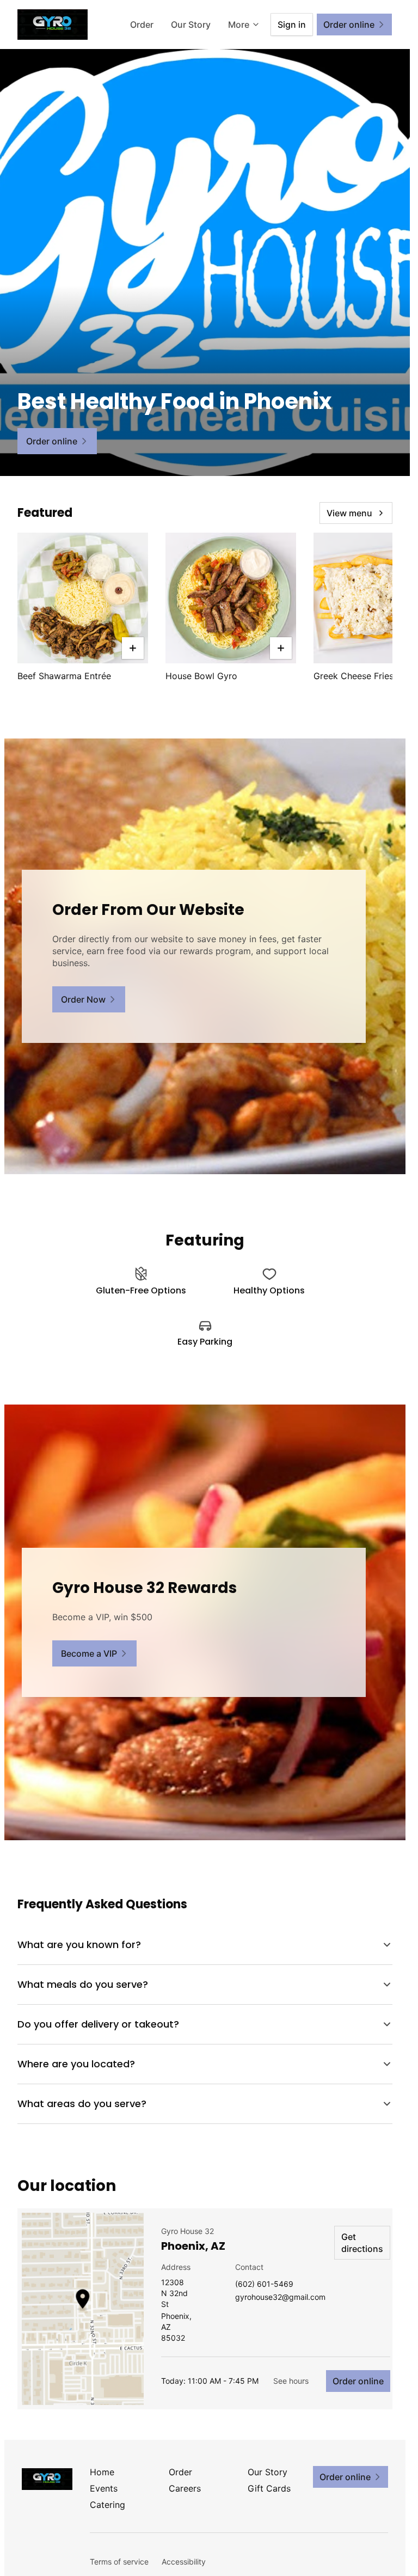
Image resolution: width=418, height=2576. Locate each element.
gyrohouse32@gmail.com (280, 2297)
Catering (107, 2505)
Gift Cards (269, 2488)
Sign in (292, 25)
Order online (358, 2381)
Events (104, 2488)
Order (142, 25)
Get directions (362, 2243)
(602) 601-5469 (264, 2284)
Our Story (191, 25)
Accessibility (184, 2562)
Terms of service (119, 2562)
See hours (291, 2381)
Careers (185, 2488)
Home (102, 2472)
